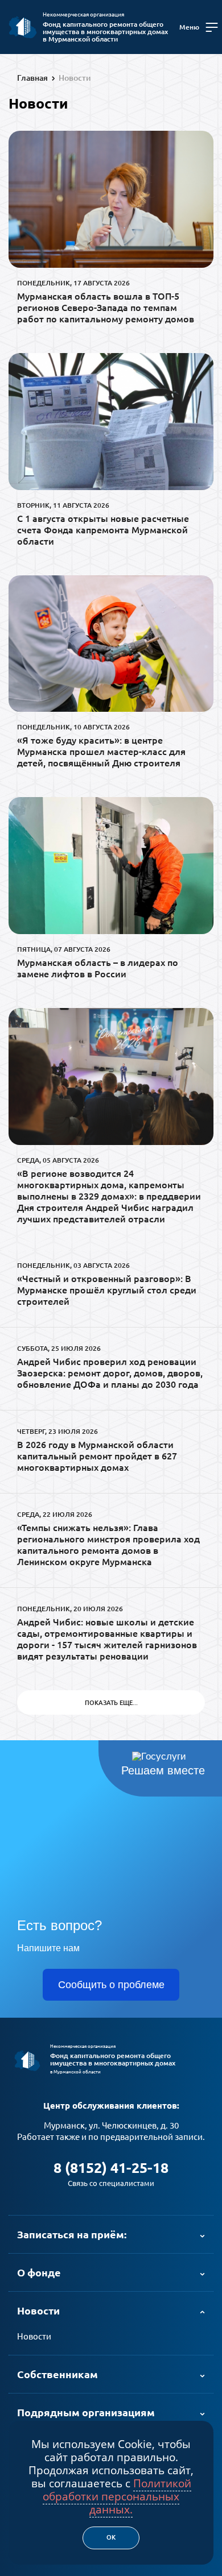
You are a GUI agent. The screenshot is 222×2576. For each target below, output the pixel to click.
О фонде (39, 2272)
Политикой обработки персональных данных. (117, 2496)
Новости (75, 78)
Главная (32, 78)
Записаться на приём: (72, 2234)
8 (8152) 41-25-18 (111, 2168)
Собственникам (57, 2374)
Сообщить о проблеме (111, 1985)
